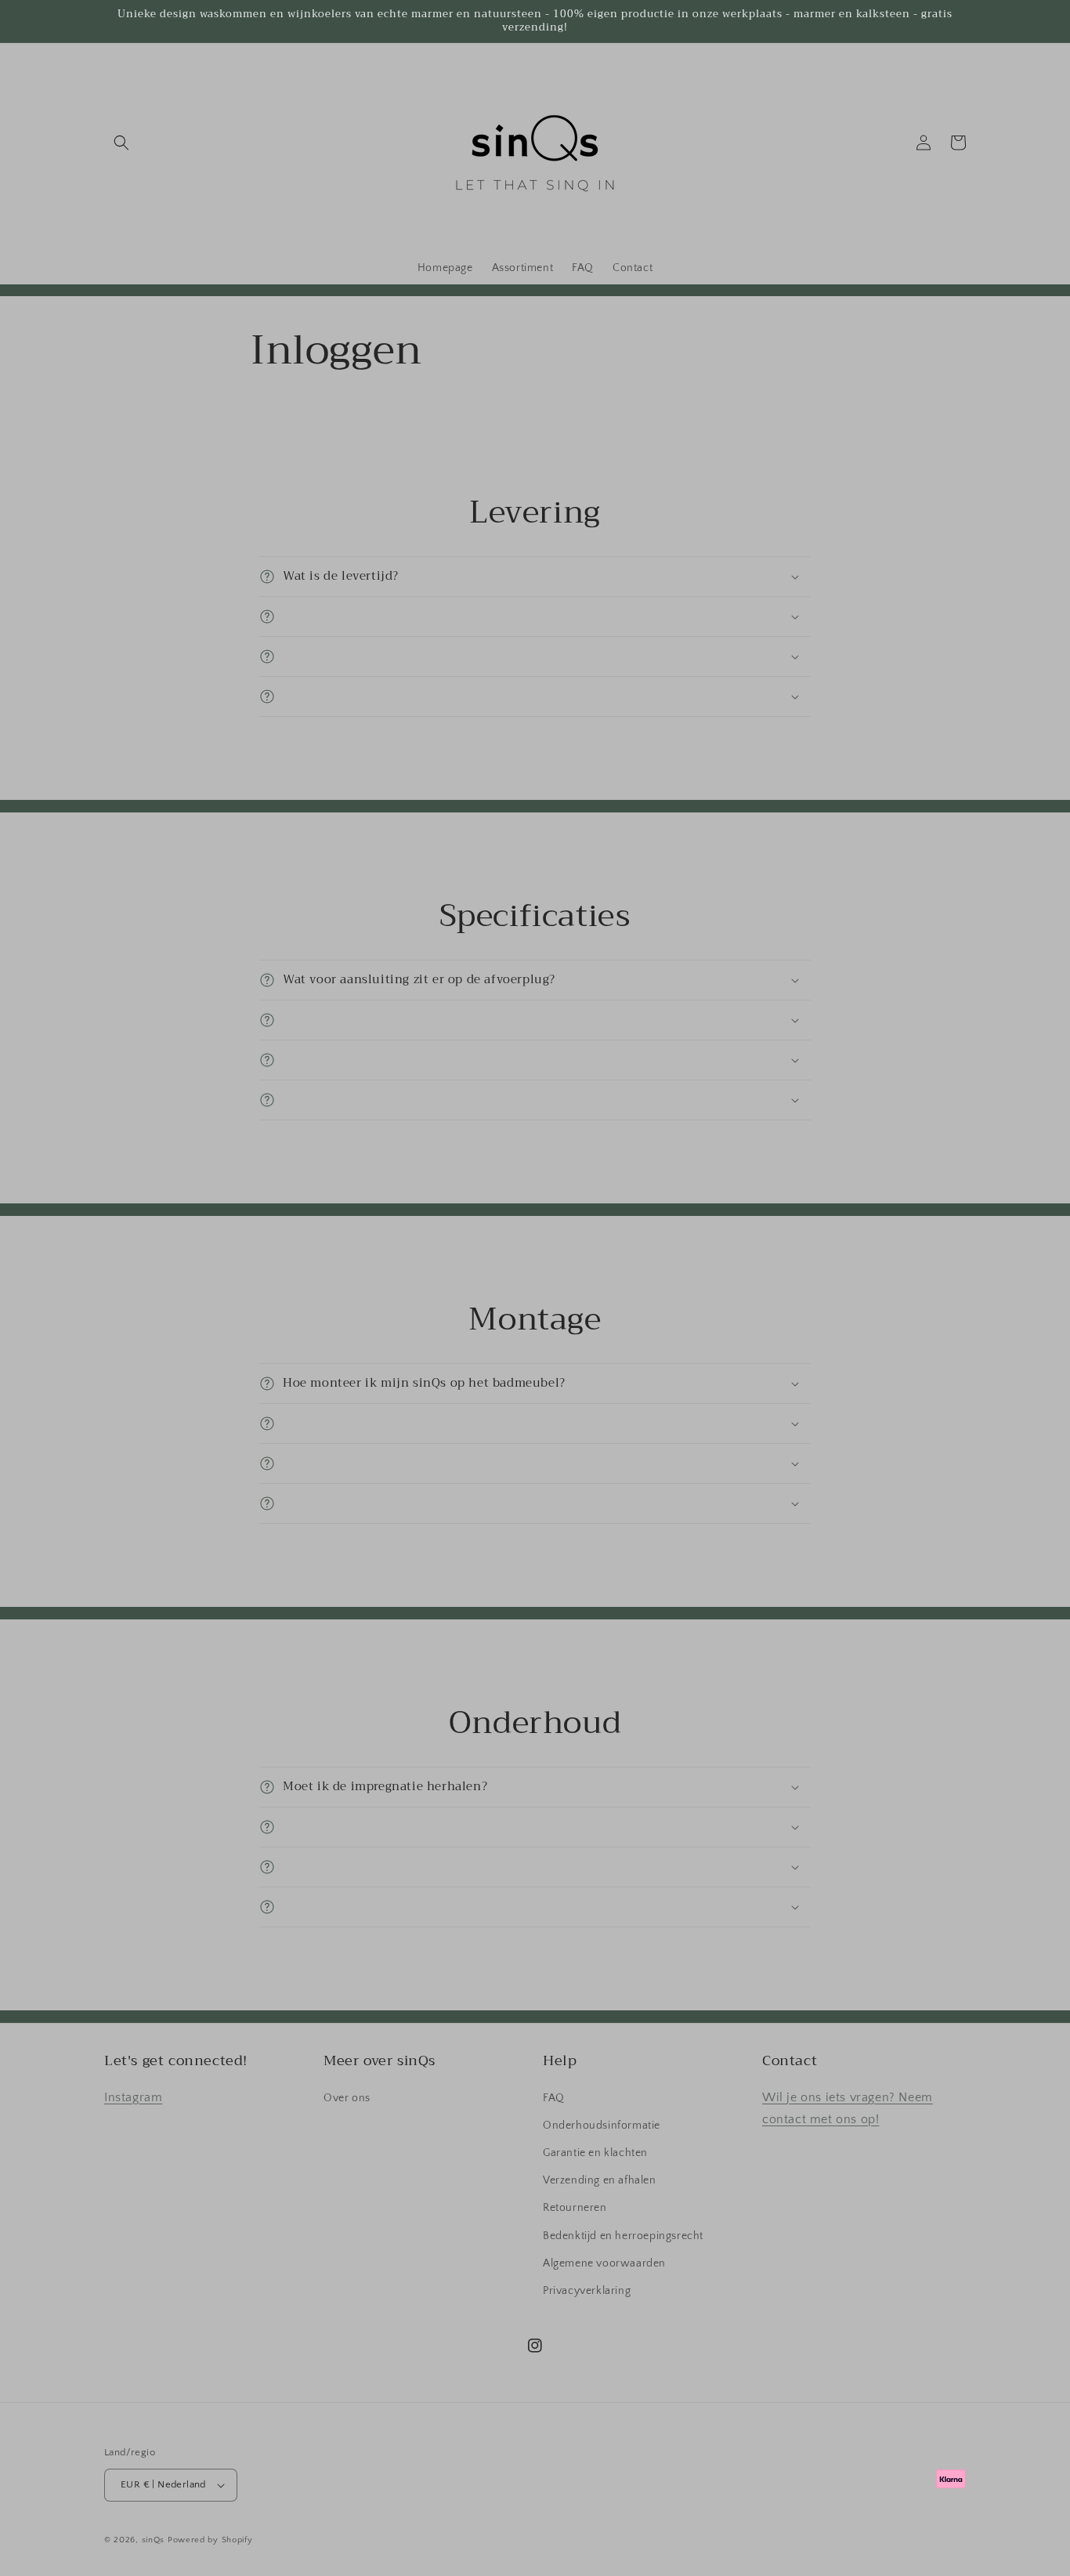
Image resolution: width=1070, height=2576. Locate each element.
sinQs (154, 2540)
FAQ (554, 2098)
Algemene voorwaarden (604, 2263)
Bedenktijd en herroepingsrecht (623, 2236)
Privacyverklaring (587, 2291)
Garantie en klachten (595, 2153)
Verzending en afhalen (600, 2180)
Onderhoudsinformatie (602, 2126)
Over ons (347, 2098)
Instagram (133, 2097)
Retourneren (575, 2208)
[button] (121, 143)
